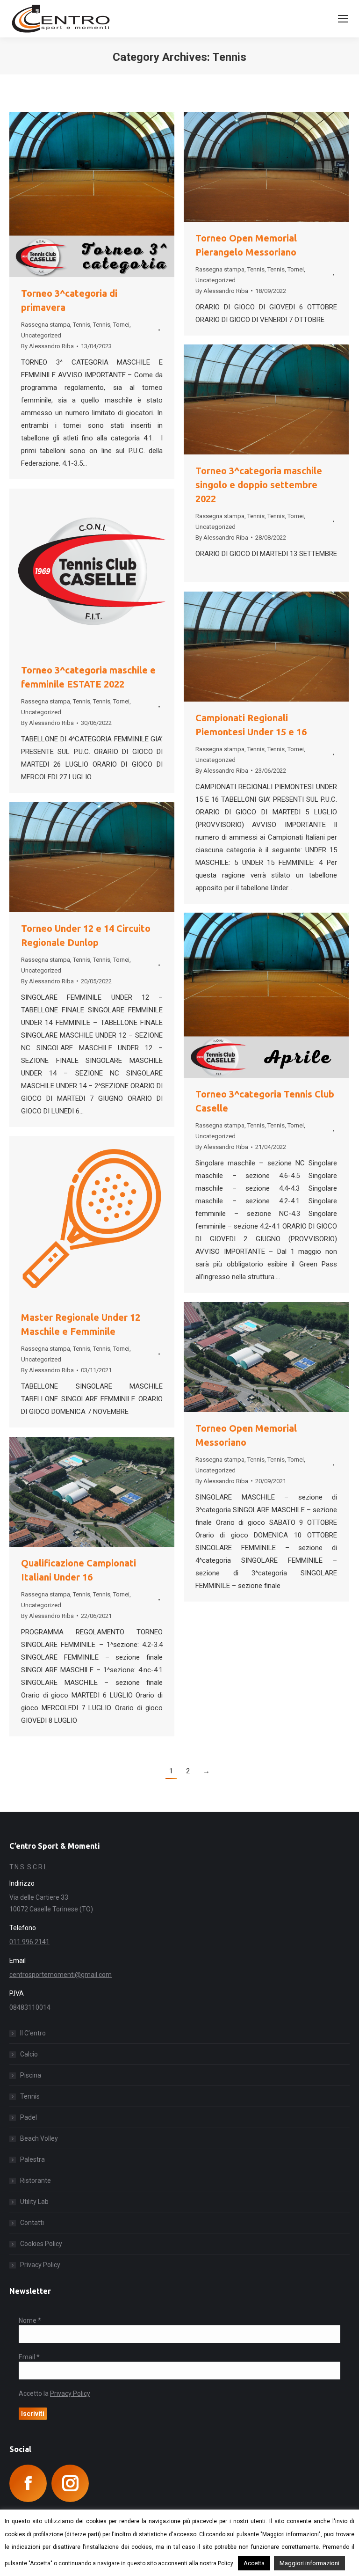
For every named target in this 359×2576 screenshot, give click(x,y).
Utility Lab (34, 2202)
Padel (29, 2117)
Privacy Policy (40, 2265)
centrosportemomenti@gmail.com (61, 1975)
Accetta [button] (254, 2563)
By (47, 346)
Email (29, 2357)
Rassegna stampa (46, 325)
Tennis (82, 325)
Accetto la (54, 2393)
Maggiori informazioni (309, 2563)
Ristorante (36, 2181)
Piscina (31, 2075)
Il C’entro (33, 2033)
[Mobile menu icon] (343, 19)
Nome (30, 2320)
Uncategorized (41, 335)
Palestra (32, 2159)
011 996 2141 (29, 1942)
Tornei (121, 325)
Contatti (32, 2223)
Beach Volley (39, 2138)
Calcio (29, 2054)
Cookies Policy (41, 2244)
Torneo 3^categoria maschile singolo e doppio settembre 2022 (259, 485)
